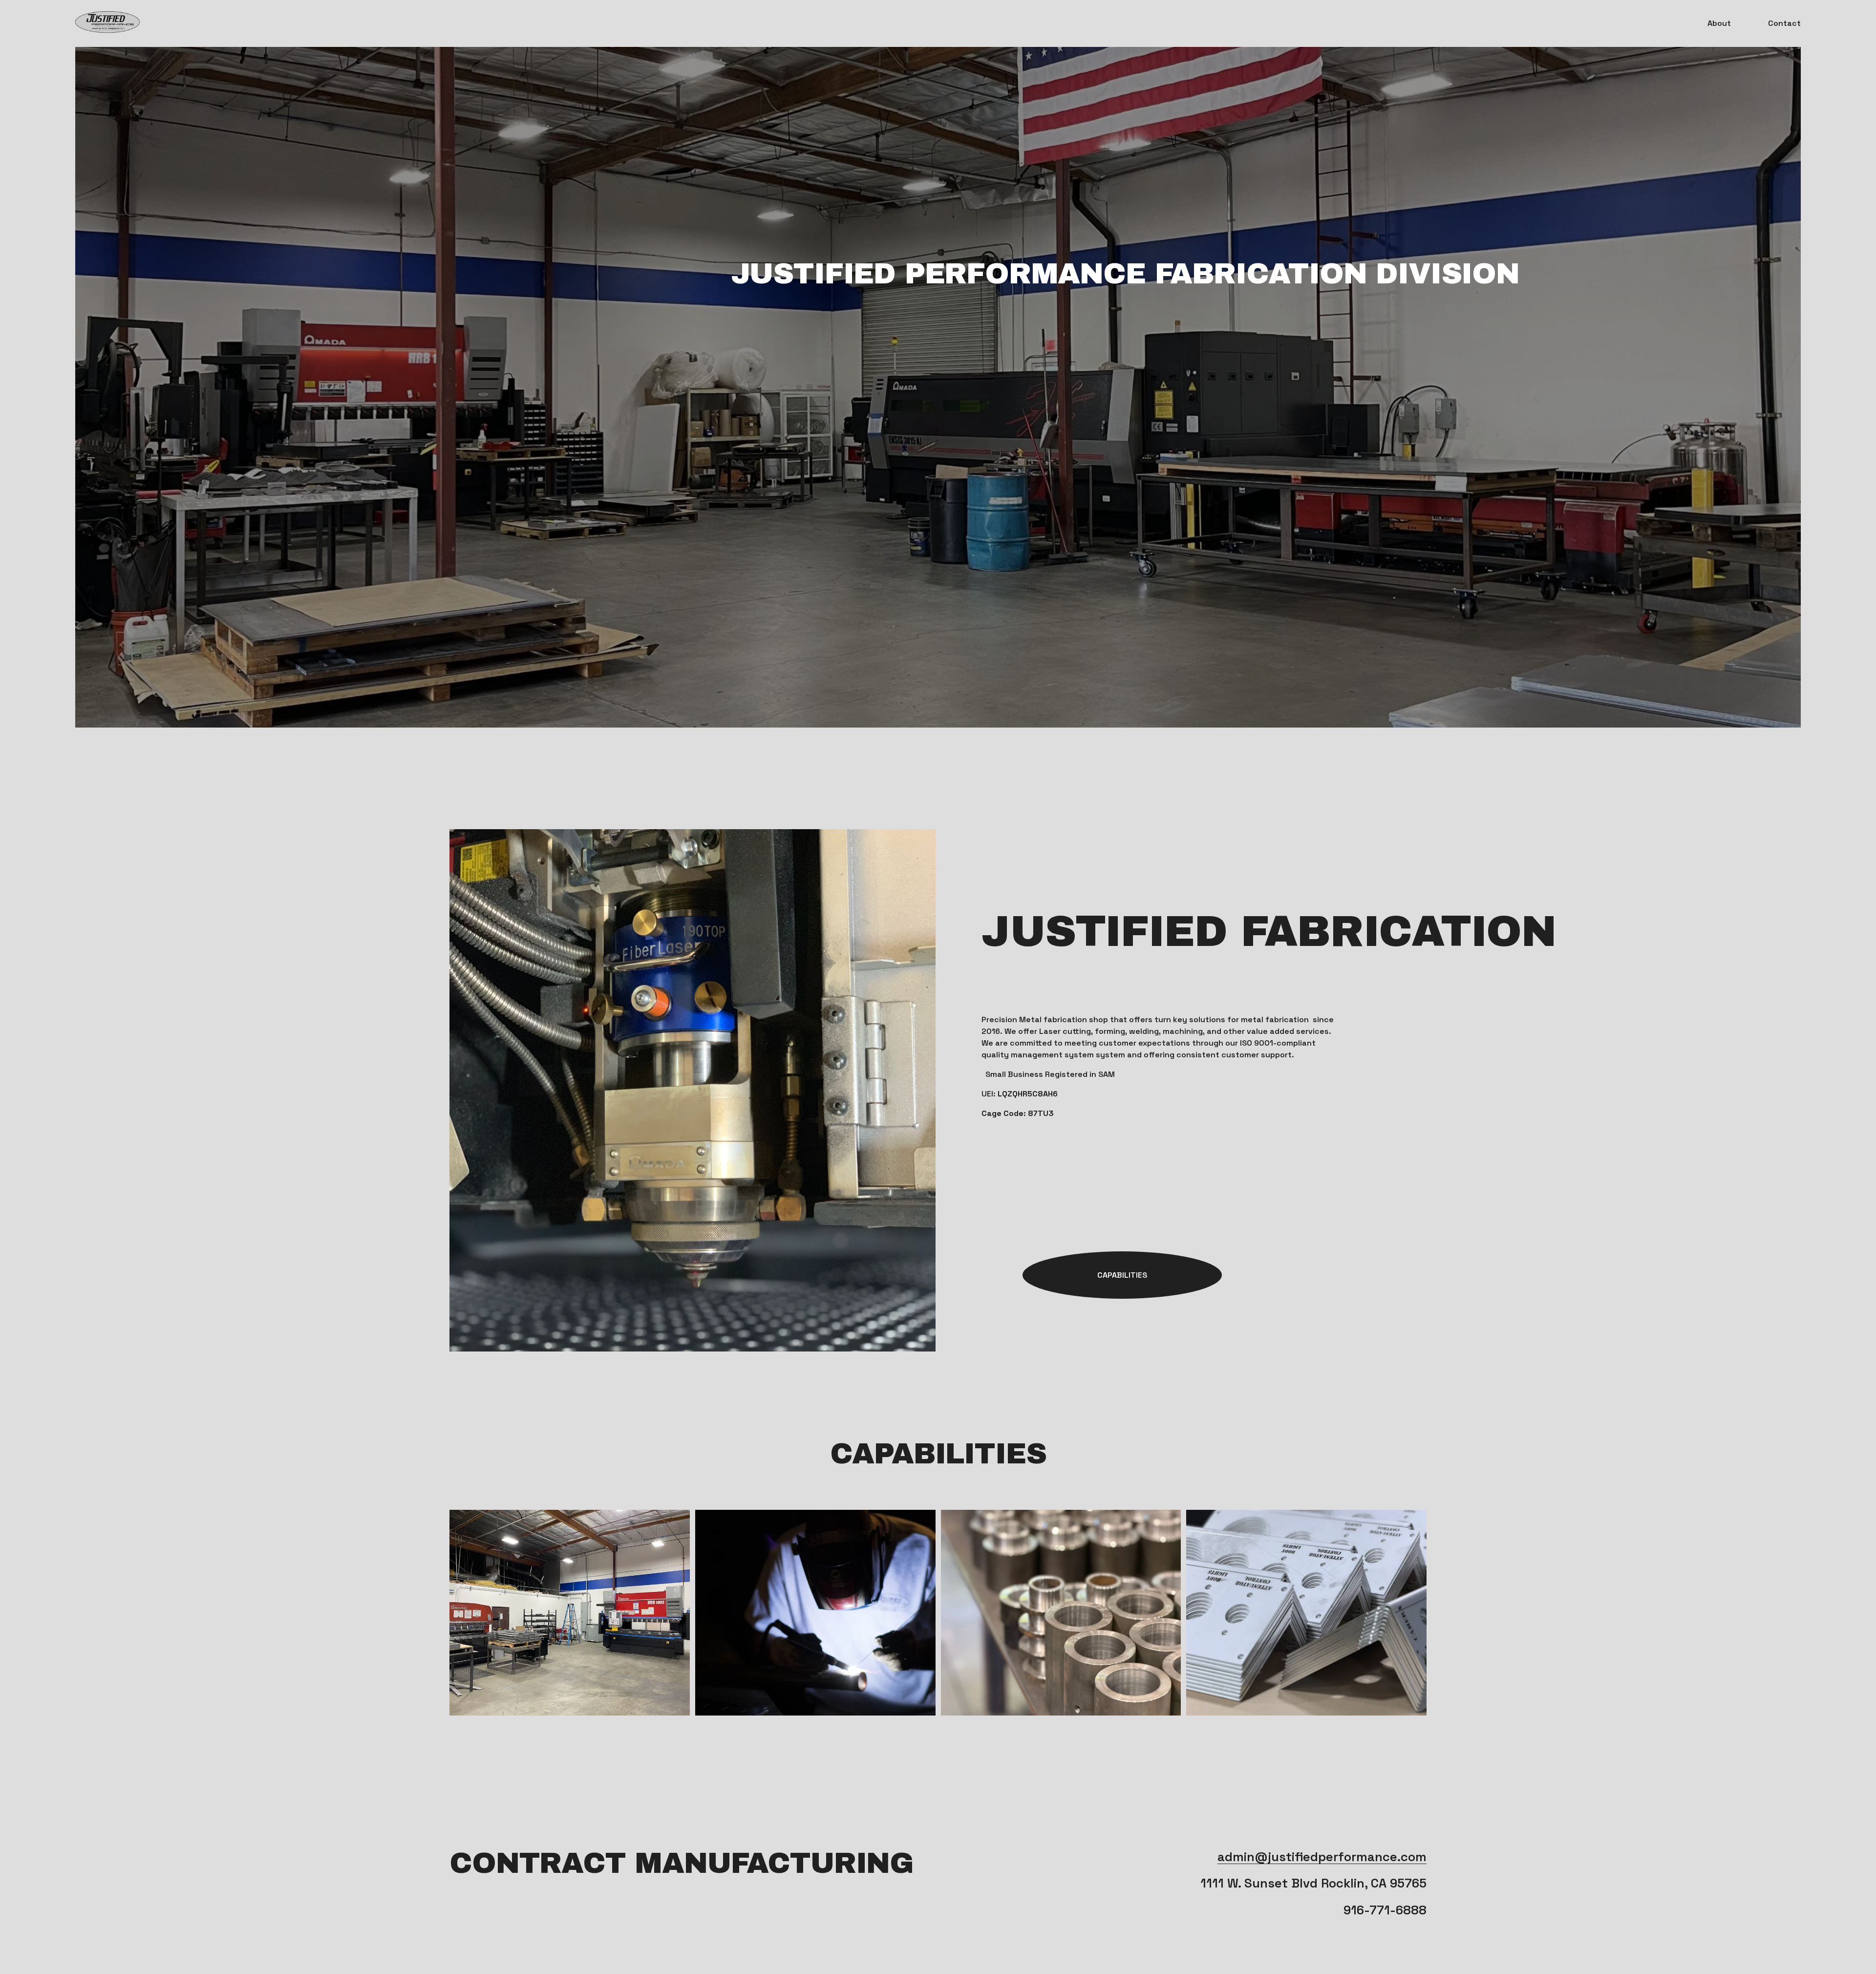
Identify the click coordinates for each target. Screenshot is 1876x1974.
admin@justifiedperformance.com (1322, 1857)
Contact (1784, 23)
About (1719, 23)
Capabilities (1122, 1275)
